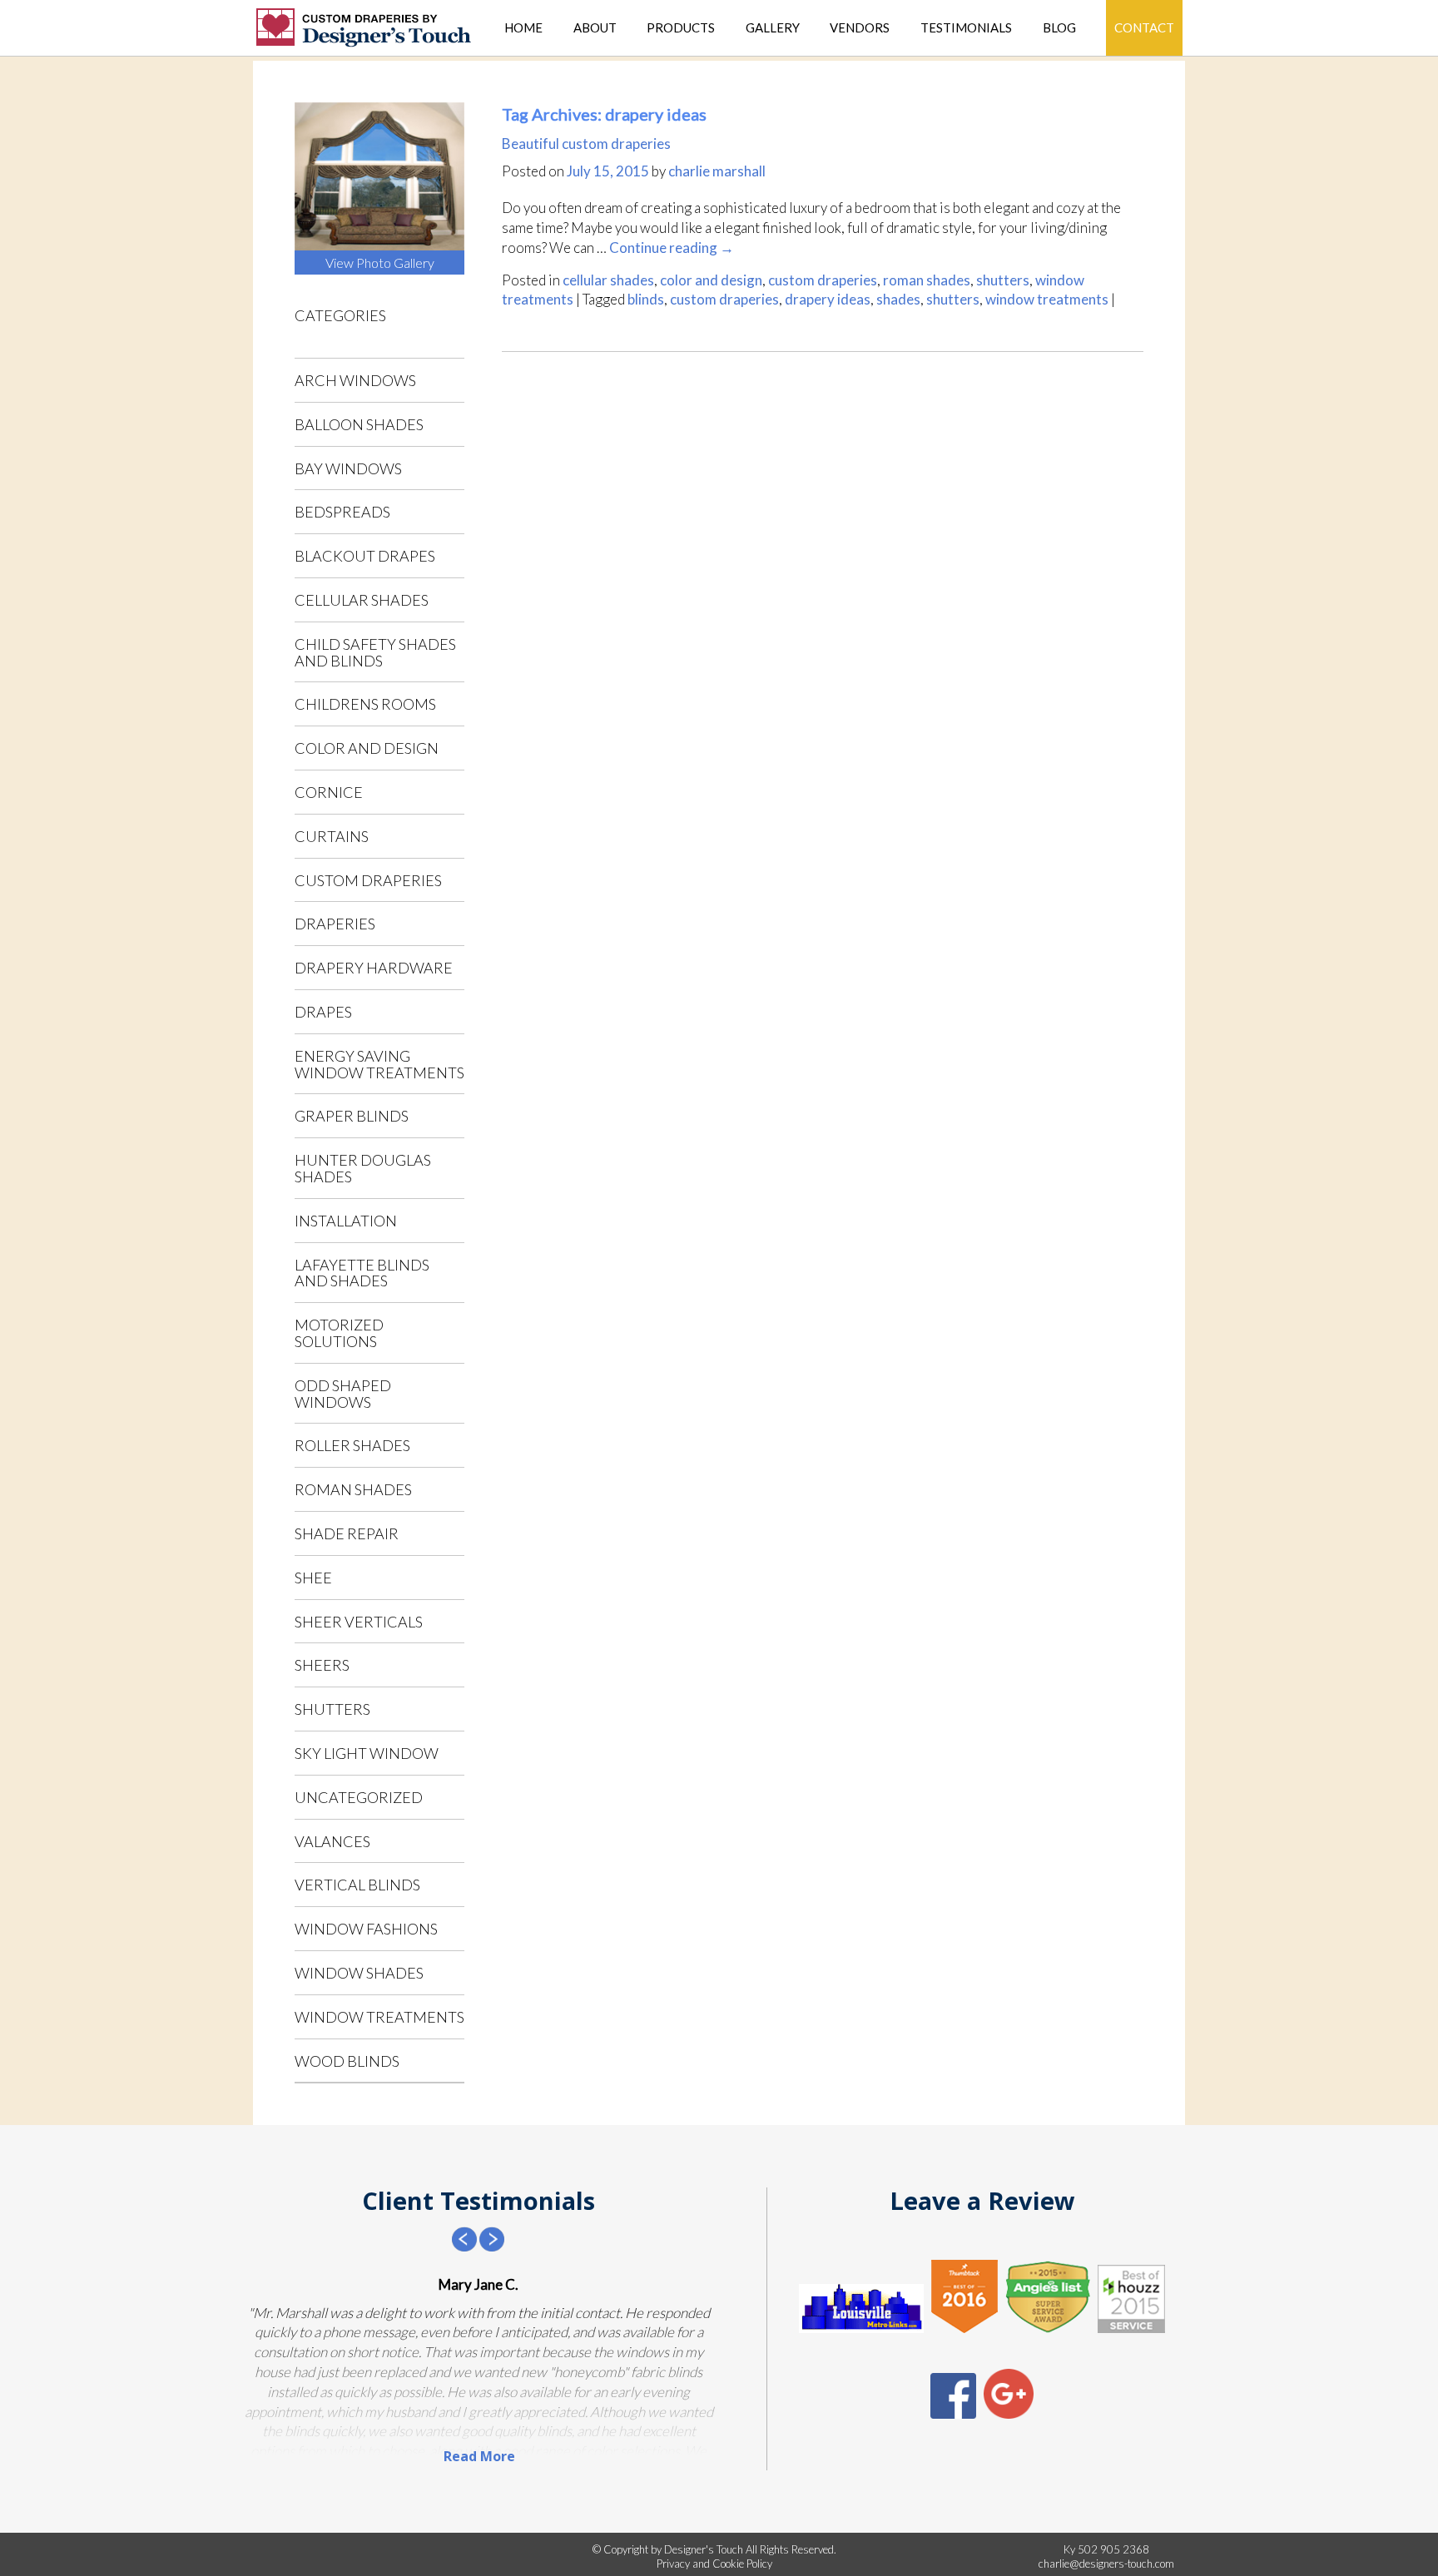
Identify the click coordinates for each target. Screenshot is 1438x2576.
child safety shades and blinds (375, 652)
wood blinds (347, 2061)
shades (898, 299)
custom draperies (368, 880)
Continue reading (672, 248)
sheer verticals (359, 1622)
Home (523, 28)
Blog (1059, 28)
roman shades (353, 1489)
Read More (479, 2456)
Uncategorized (359, 1797)
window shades (359, 1973)
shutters (332, 1709)
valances (332, 1841)
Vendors (860, 28)
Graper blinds (352, 1116)
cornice (329, 792)
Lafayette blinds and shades (362, 1273)
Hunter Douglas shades (363, 1168)
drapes (323, 1012)
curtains (332, 836)
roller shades (352, 1445)
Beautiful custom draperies (586, 144)
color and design (367, 748)
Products (681, 28)
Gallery (773, 28)
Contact (1144, 27)
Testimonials (966, 28)
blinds (646, 299)
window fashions (366, 1929)
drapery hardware (374, 968)
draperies (335, 924)
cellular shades (362, 600)
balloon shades (359, 424)
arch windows (355, 380)
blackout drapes (365, 556)
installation (346, 1221)
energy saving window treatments (379, 1064)
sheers (322, 1665)
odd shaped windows (343, 1394)
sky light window (367, 1753)
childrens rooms (365, 704)
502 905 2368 (1113, 2549)
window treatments (379, 2017)
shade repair (347, 1533)
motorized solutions (339, 1333)
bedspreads (342, 512)
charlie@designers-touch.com (1106, 2564)
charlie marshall (717, 171)
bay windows (348, 468)
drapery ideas (828, 299)
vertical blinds (357, 1885)
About (595, 28)
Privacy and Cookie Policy (714, 2564)
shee (313, 1578)
